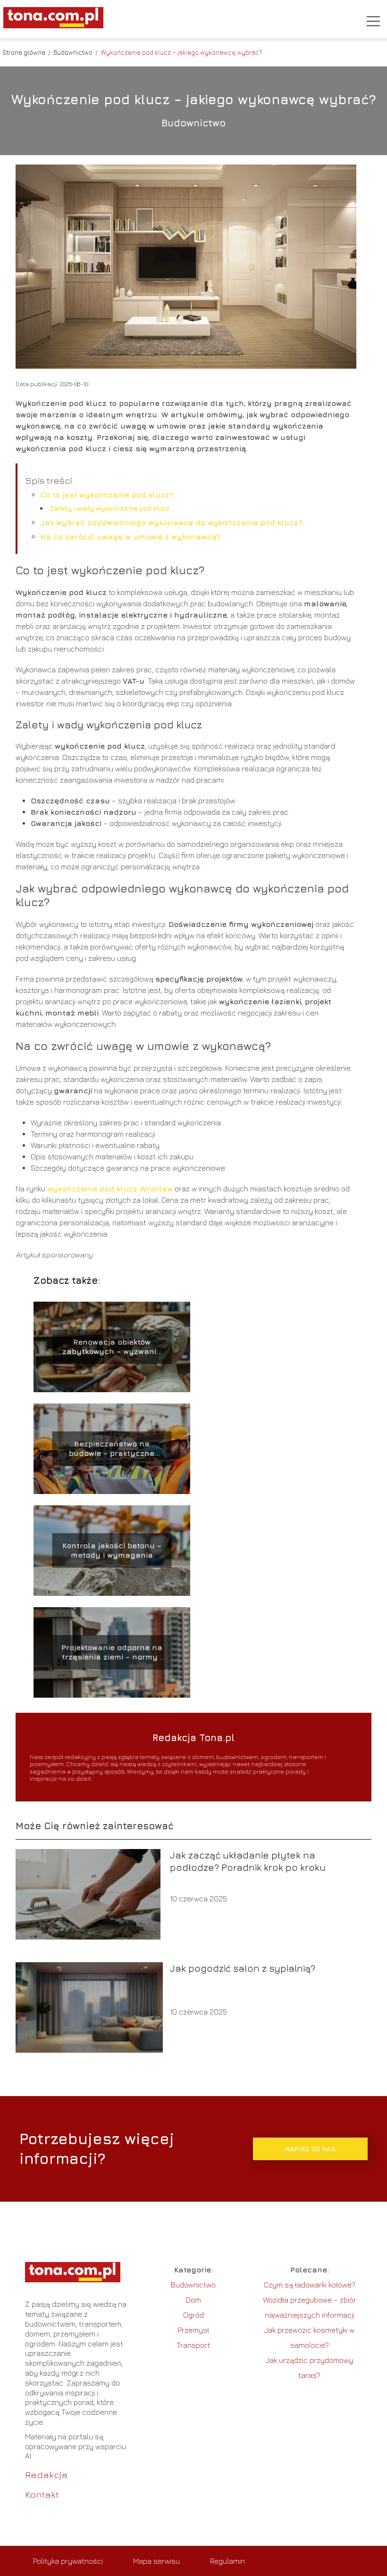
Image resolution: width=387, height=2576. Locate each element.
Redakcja (46, 2474)
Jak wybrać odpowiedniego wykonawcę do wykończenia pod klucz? (171, 522)
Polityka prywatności (68, 2561)
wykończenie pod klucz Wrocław (110, 1189)
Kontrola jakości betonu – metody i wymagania (112, 1550)
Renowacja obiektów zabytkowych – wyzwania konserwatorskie (112, 1347)
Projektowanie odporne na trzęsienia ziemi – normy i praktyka (112, 1653)
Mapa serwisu (156, 2561)
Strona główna (25, 52)
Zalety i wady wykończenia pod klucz (110, 508)
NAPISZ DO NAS (310, 2149)
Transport (193, 2345)
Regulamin (227, 2561)
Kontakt (42, 2494)
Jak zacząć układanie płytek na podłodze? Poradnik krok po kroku (248, 1861)
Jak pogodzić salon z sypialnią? (243, 1968)
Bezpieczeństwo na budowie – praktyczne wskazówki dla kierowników (112, 1449)
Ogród (193, 2315)
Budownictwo (74, 52)
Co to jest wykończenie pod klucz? (107, 495)
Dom (193, 2300)
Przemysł (193, 2330)
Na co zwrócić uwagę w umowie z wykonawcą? (130, 537)
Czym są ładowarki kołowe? (310, 2285)
